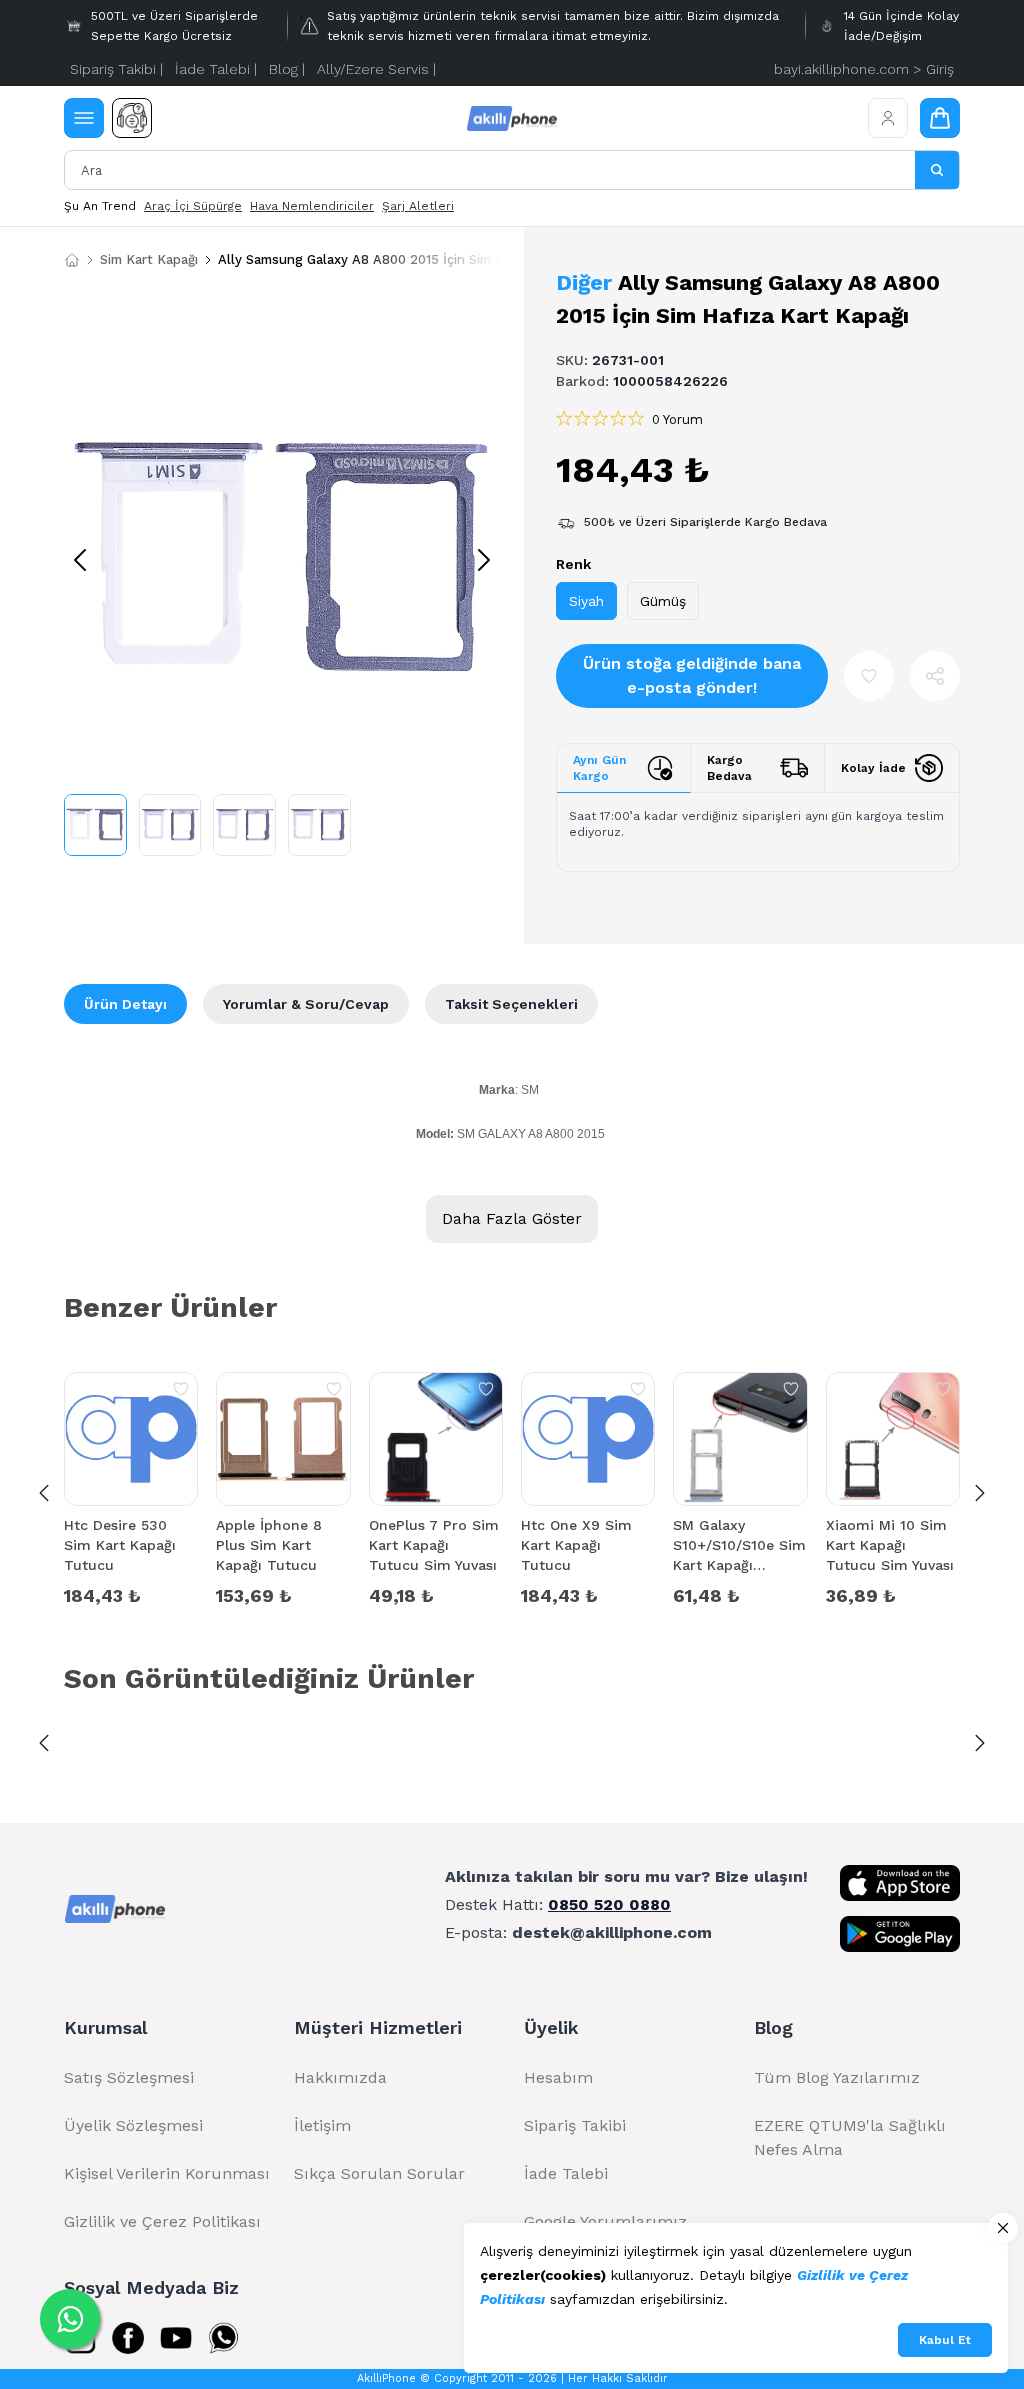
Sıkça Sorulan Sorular (379, 2173)
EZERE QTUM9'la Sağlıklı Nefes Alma (850, 2137)
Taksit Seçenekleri (511, 1004)
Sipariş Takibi (575, 2125)
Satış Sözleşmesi (129, 2077)
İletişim (322, 2125)
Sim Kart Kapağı (149, 259)
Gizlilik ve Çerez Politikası (162, 2221)
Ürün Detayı (125, 1004)
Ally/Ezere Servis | (376, 69)
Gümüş (663, 601)
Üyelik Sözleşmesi (133, 2125)
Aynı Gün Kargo (599, 768)
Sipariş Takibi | (116, 69)
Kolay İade (873, 768)
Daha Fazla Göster (512, 1218)
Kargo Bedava (729, 768)
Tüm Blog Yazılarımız (837, 2077)
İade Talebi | (216, 69)
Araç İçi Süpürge (193, 206)
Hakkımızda (340, 2077)
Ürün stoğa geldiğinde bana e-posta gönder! (692, 675)
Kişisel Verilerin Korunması (167, 2173)
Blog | (287, 69)
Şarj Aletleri (418, 206)
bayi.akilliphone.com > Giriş (864, 69)
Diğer (584, 282)
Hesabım (558, 2077)
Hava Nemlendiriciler (312, 206)
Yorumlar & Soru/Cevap (306, 1004)
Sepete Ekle (131, 1594)
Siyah (586, 601)
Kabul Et (945, 2340)
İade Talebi (566, 2173)
